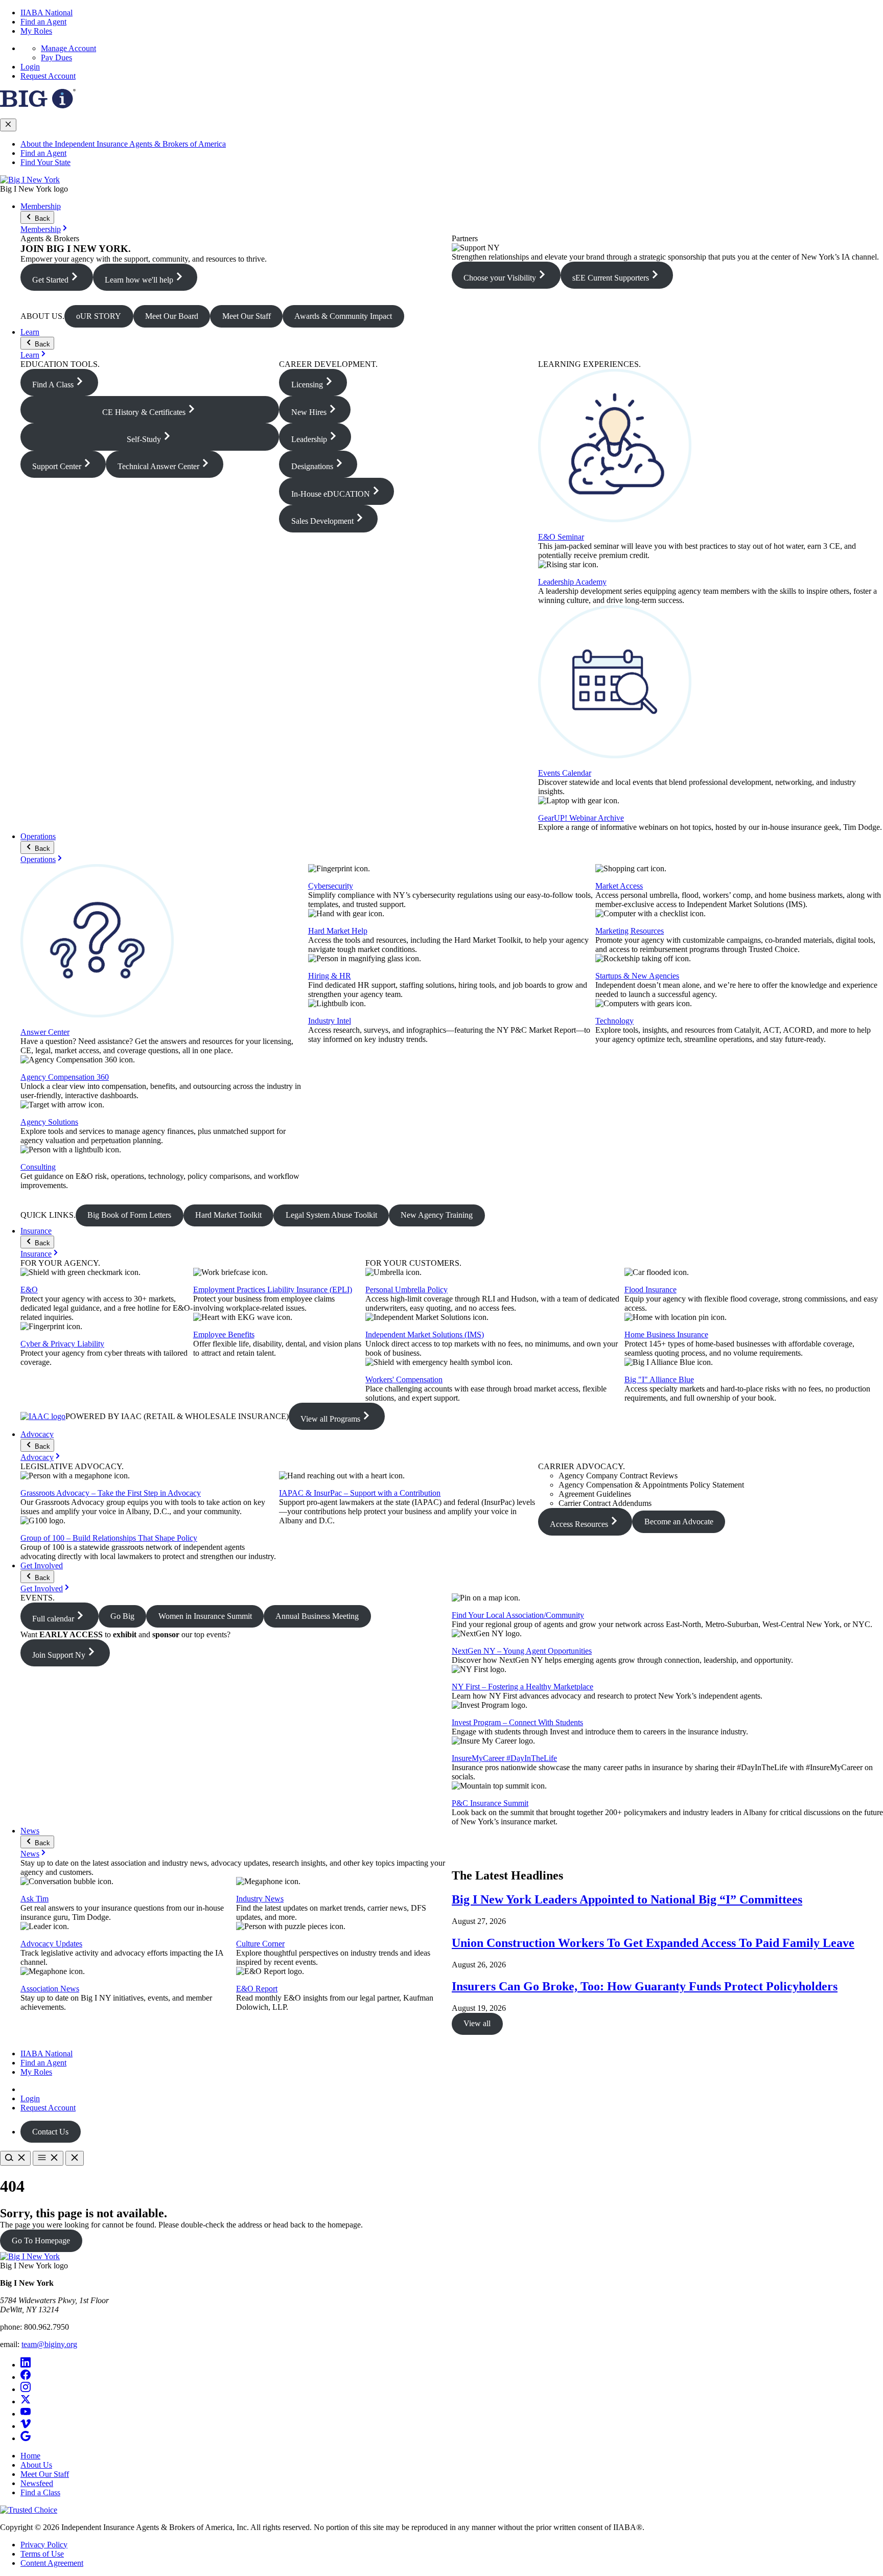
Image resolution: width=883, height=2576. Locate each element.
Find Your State (45, 162)
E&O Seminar (561, 537)
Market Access (619, 886)
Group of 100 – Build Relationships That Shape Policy (109, 1538)
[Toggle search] (15, 2158)
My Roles (36, 31)
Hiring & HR (330, 976)
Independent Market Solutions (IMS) (425, 1335)
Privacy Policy (44, 2545)
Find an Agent (43, 22)
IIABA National (47, 13)
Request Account (48, 76)
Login (30, 67)
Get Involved (42, 1565)
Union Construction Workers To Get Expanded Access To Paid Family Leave (653, 1943)
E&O (29, 1290)
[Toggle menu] (48, 2158)
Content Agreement (52, 2563)
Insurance (36, 1231)
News (30, 1831)
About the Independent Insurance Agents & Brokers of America (123, 144)
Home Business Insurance (666, 1335)
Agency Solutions (49, 1122)
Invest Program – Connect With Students (517, 1722)
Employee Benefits (224, 1335)
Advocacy (37, 1434)
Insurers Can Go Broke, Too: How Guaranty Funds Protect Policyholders (645, 1986)
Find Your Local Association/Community (518, 1615)
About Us (36, 2465)
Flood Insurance (650, 1290)
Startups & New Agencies (637, 976)
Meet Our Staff (45, 2474)
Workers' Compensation (404, 1379)
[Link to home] (30, 180)
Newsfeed (37, 2483)
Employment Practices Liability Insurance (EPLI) (273, 1290)
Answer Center (45, 1032)
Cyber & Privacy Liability (62, 1344)
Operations (38, 836)
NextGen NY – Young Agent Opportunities (522, 1651)
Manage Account (68, 48)
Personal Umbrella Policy (406, 1290)
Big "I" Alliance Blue (659, 1379)
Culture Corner (260, 1944)
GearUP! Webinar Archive (581, 818)
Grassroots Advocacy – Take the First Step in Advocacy (111, 1493)
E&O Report (257, 1989)
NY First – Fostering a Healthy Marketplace (522, 1687)
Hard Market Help (338, 931)
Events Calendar (565, 773)
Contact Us (50, 2132)
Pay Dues (56, 57)
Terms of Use (42, 2554)
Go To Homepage (41, 2241)
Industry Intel (330, 1021)
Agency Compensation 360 (65, 1077)
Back (41, 218)
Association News (50, 1989)
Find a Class (40, 2492)
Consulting (38, 1167)
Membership (41, 206)
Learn (30, 332)
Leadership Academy (572, 582)
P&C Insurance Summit (490, 1803)
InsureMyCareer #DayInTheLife (504, 1758)
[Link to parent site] (38, 106)
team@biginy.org (49, 2344)
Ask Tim (34, 1899)
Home (30, 2456)
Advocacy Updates (51, 1944)
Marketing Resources (630, 931)
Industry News (260, 1899)
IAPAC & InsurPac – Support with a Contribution (360, 1493)
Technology (614, 1021)
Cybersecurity (331, 886)
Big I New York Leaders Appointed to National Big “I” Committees (627, 1899)
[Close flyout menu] (8, 125)
